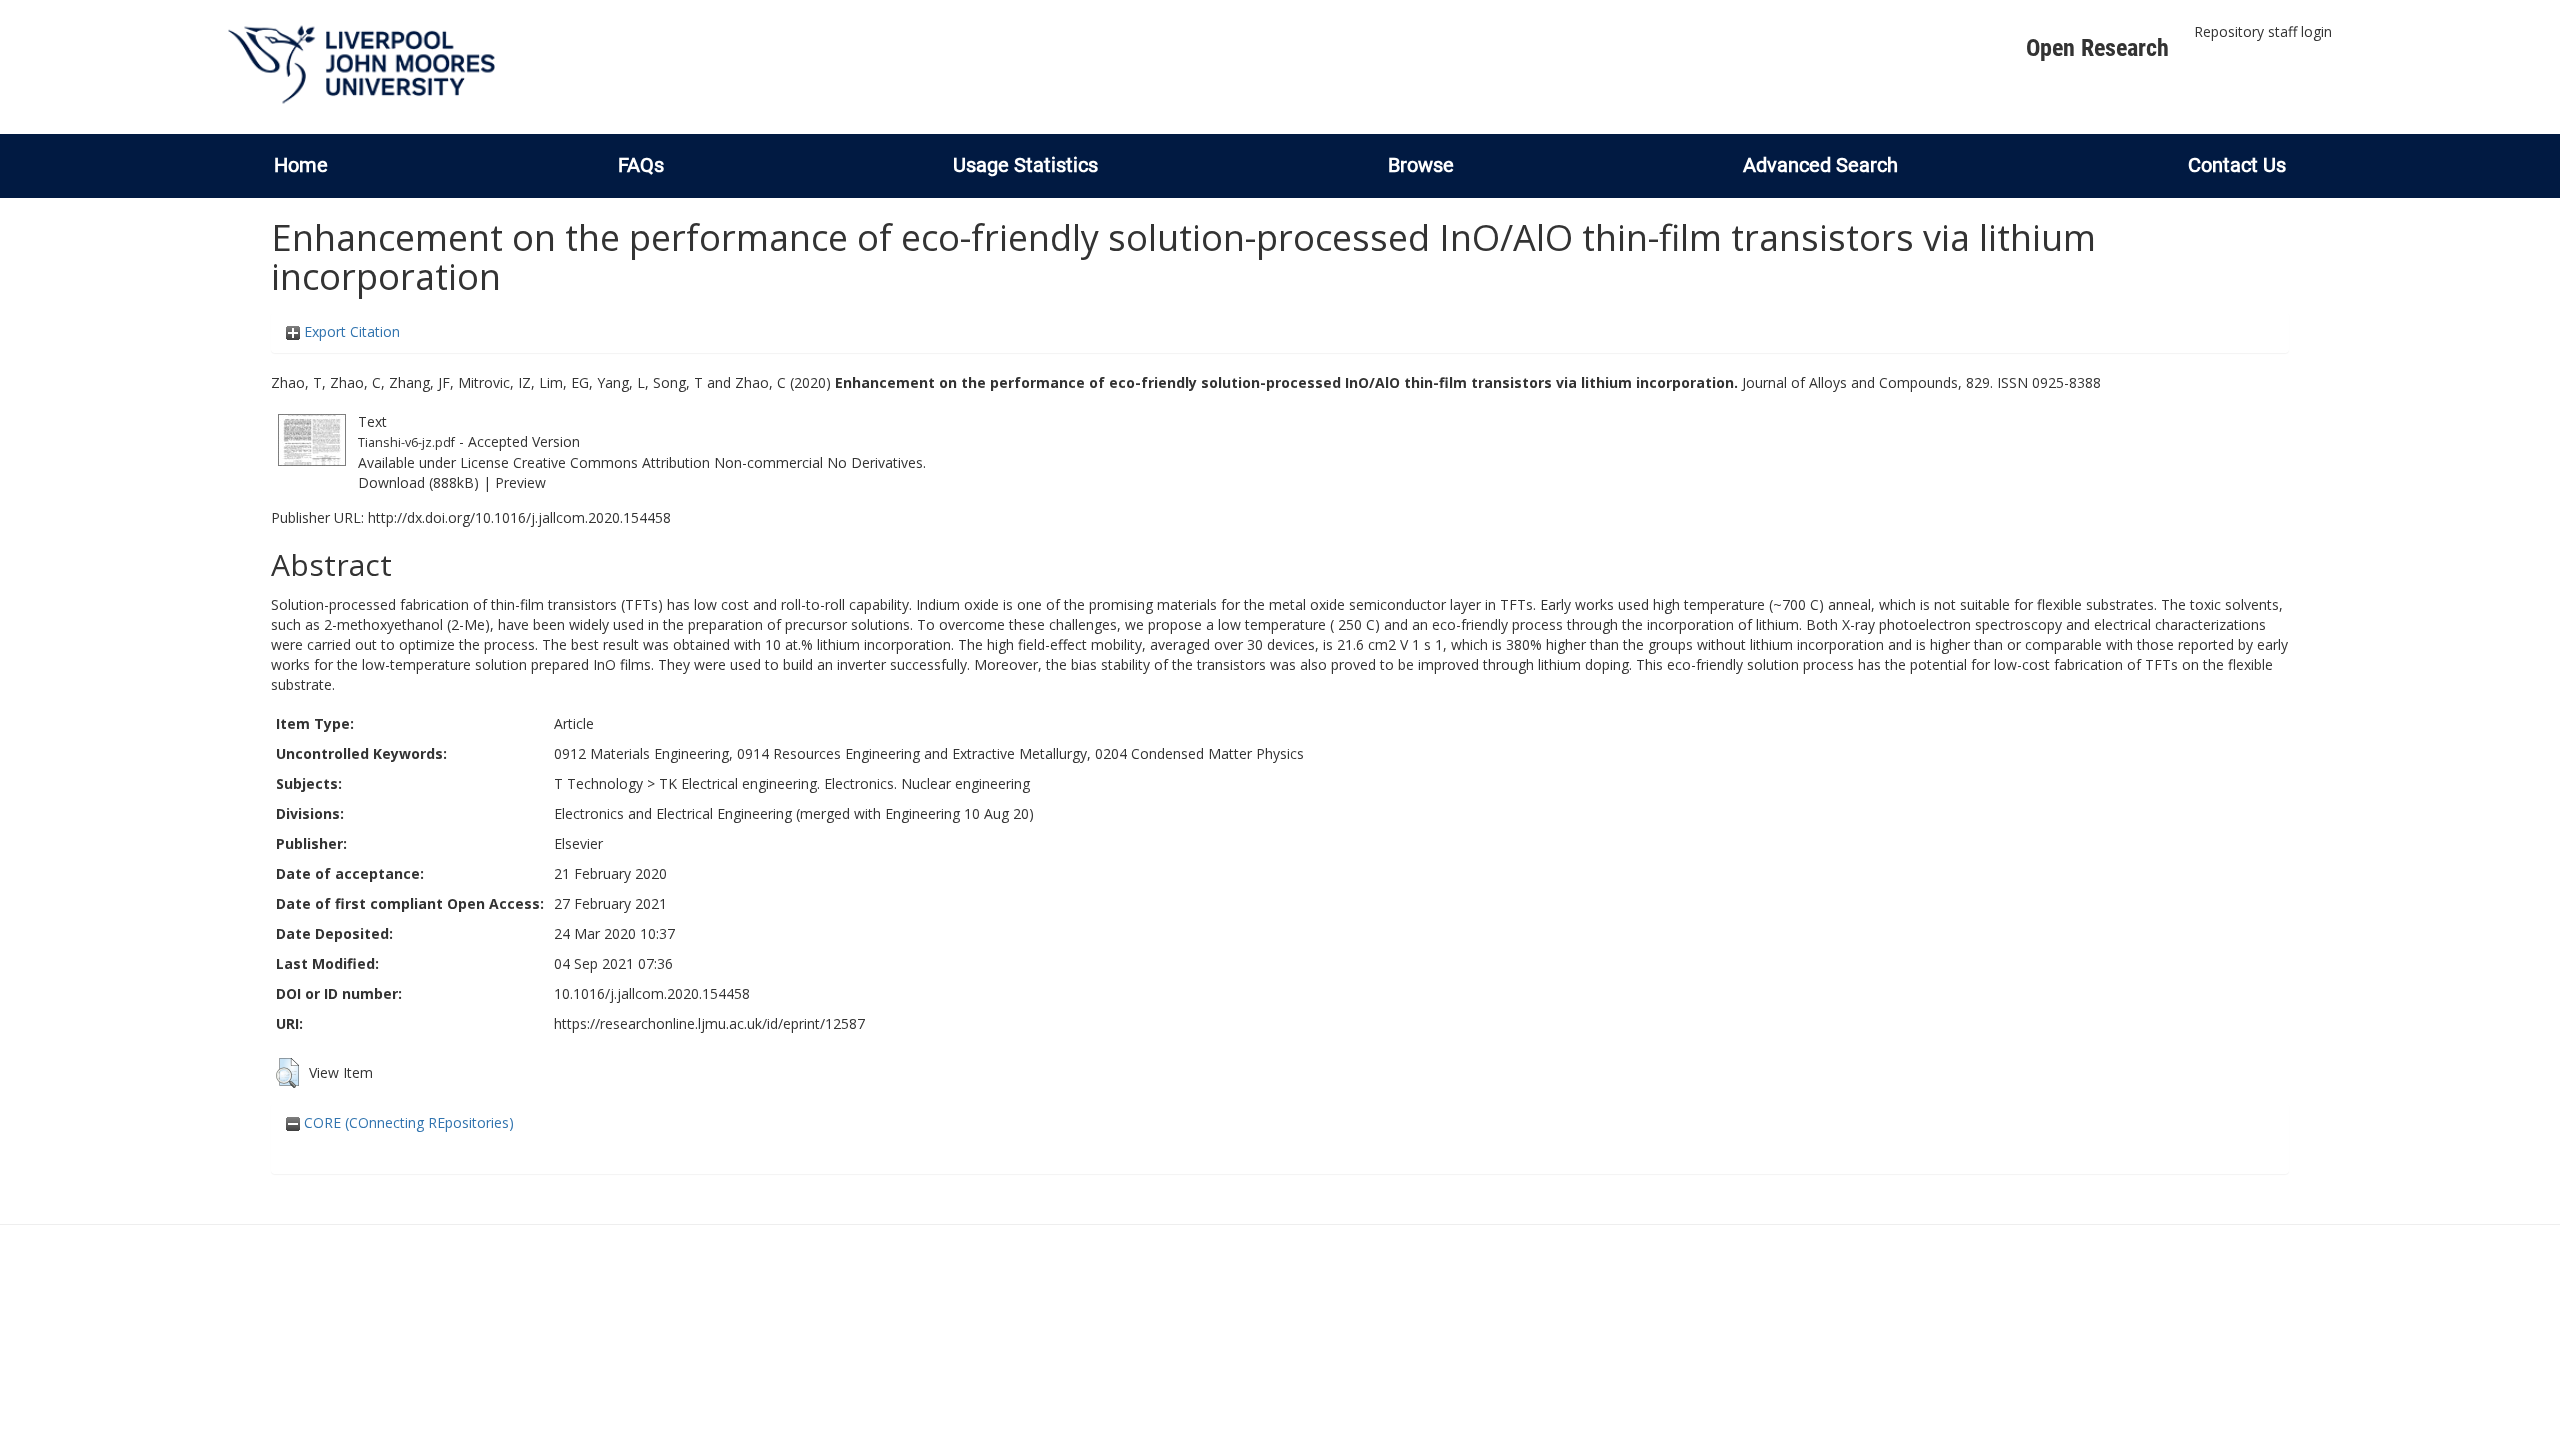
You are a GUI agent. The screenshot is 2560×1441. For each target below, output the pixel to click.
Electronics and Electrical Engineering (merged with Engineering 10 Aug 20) (794, 813)
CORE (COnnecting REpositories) (407, 1122)
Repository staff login (2263, 31)
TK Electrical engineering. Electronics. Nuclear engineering (844, 783)
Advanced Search (1820, 165)
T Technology (598, 783)
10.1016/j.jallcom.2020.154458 (652, 993)
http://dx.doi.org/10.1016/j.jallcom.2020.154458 (519, 517)
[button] (287, 1073)
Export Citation (350, 331)
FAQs (641, 165)
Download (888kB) (418, 482)
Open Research (2097, 48)
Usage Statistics (1025, 165)
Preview (520, 482)
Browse (1421, 165)
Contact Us (2237, 165)
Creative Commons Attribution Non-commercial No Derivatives (718, 462)
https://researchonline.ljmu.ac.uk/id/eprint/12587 (709, 1023)
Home (301, 165)
